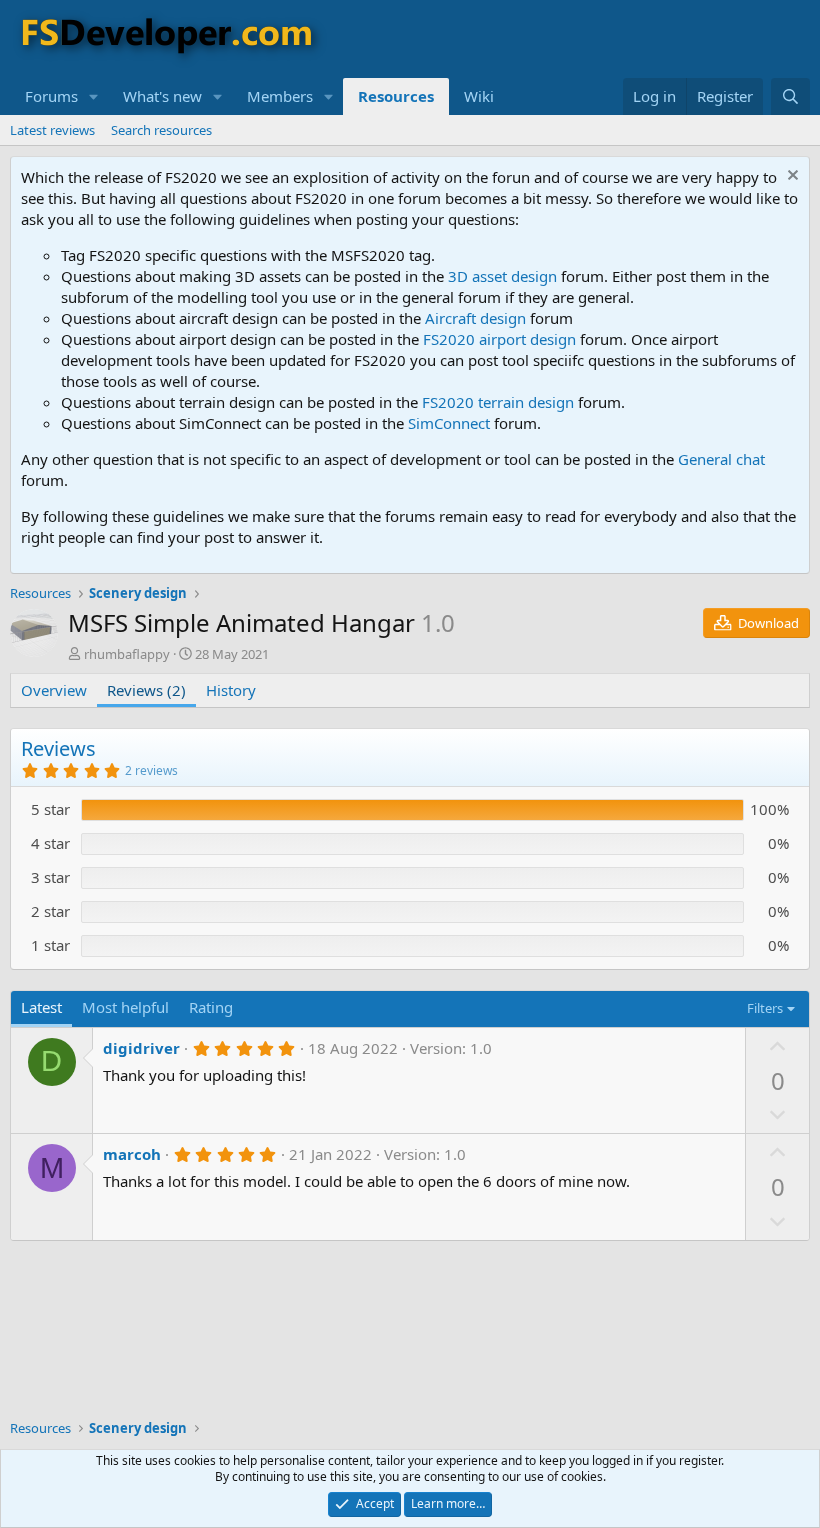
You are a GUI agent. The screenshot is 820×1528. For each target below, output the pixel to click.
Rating (211, 1007)
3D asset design (502, 276)
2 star (50, 911)
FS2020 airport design (499, 339)
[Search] (790, 96)
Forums (51, 96)
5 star (50, 809)
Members (280, 96)
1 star (50, 945)
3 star (50, 877)
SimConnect (449, 423)
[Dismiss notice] (790, 177)
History (231, 690)
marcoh (132, 1154)
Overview (54, 690)
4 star (50, 843)
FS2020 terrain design (498, 402)
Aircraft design (475, 318)
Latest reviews (52, 130)
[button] (94, 96)
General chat (721, 459)
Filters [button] (765, 1008)
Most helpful (125, 1007)
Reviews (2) (146, 690)
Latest (41, 1007)
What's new (162, 96)
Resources (396, 96)
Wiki (479, 96)
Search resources (161, 130)
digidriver (141, 1048)
